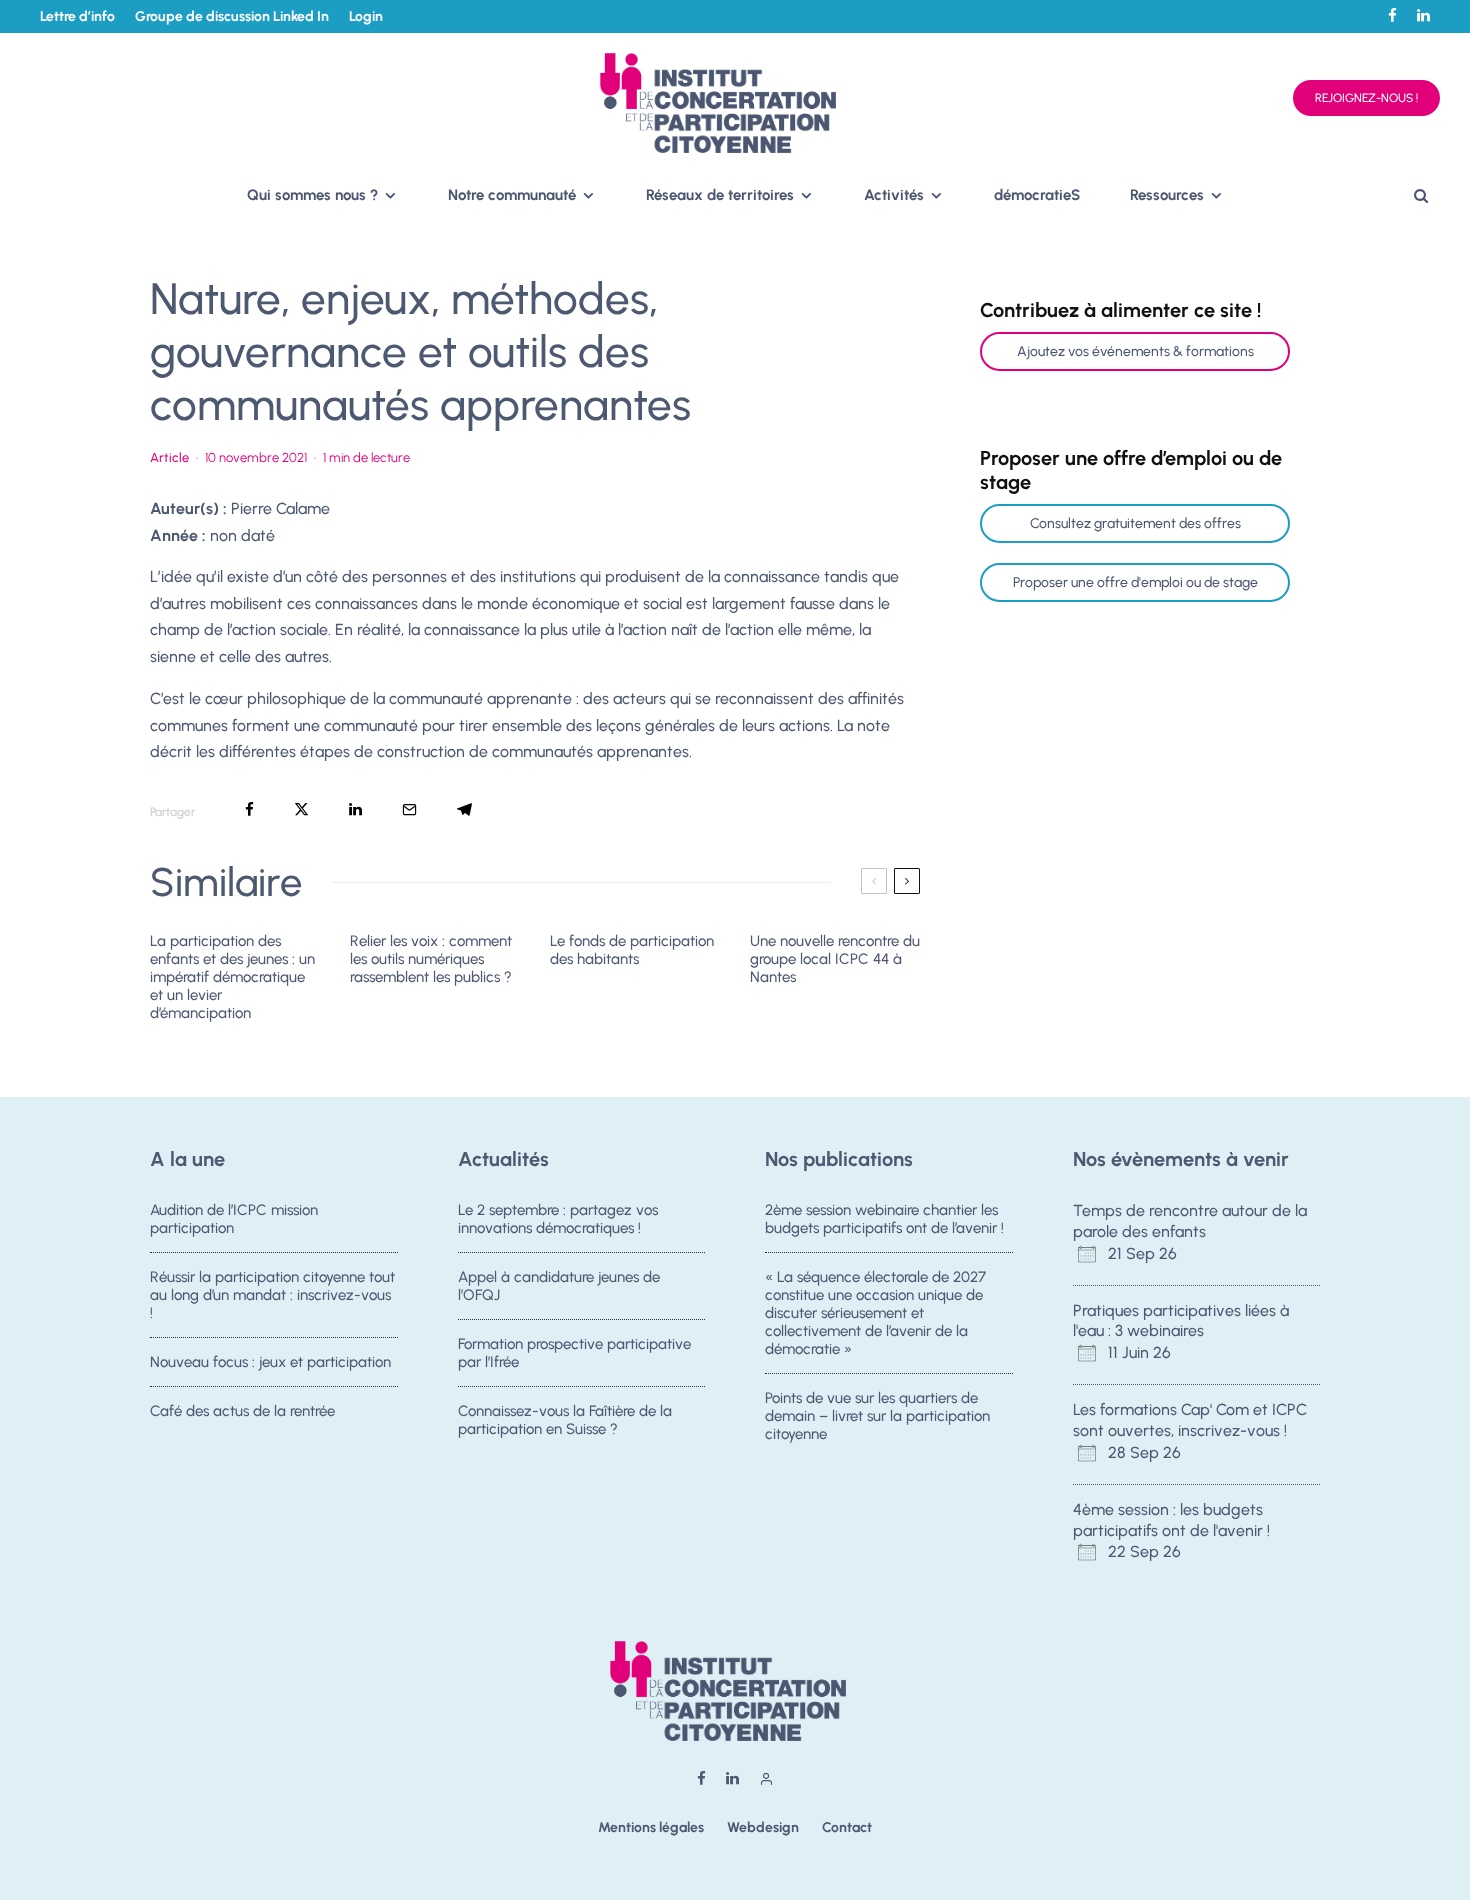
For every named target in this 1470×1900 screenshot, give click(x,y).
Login (366, 16)
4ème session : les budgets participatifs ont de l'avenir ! (1171, 1520)
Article (169, 457)
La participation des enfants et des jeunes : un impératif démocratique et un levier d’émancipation (232, 977)
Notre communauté (512, 195)
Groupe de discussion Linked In (232, 16)
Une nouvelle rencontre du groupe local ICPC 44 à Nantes (835, 959)
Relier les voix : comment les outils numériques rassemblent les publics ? (431, 959)
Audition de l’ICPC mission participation (234, 1219)
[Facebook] (1392, 15)
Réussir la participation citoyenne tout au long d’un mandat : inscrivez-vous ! (272, 1295)
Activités (894, 195)
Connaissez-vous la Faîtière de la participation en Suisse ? (565, 1420)
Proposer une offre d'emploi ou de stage (1135, 582)
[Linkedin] (1423, 15)
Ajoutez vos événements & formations (1135, 351)
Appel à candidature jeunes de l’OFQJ (559, 1286)
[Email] (409, 809)
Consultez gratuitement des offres (1135, 523)
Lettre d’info (77, 16)
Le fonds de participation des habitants (632, 950)
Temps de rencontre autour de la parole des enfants (1190, 1221)
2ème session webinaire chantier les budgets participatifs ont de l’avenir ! (884, 1219)
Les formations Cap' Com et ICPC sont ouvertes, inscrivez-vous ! (1190, 1420)
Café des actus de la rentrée (242, 1411)
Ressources (1167, 195)
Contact (847, 1827)
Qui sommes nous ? (312, 195)
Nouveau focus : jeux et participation (270, 1362)
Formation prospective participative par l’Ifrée (574, 1353)
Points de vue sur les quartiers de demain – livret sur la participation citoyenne (877, 1416)
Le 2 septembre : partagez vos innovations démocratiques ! (558, 1219)
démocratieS (1037, 195)
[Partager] (249, 809)
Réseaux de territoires (720, 195)
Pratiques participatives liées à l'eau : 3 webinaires (1181, 1321)
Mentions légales (651, 1827)
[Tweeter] (301, 809)
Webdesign (763, 1827)
